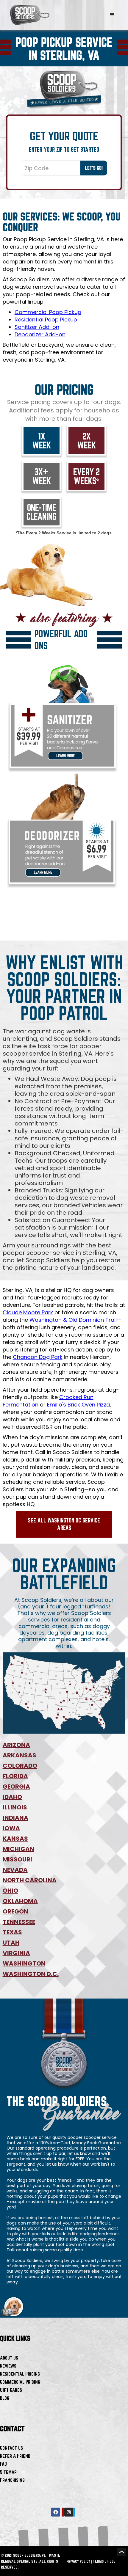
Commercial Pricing (20, 2382)
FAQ (3, 2464)
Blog (5, 2398)
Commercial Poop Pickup (48, 312)
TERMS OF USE (104, 2561)
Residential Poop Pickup (46, 320)
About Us (9, 2358)
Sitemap (8, 2472)
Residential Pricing (20, 2374)
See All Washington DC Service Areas (64, 1524)
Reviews (8, 2366)
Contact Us (11, 2448)
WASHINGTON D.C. (31, 1974)
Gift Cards (11, 2390)
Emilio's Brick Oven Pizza (78, 1405)
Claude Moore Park (28, 1312)
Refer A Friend (15, 2456)
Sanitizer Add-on (37, 327)
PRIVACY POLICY (78, 2561)
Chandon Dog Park (38, 1357)
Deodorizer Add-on (40, 334)
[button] (112, 15)
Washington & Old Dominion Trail (73, 1320)
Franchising (12, 2480)
